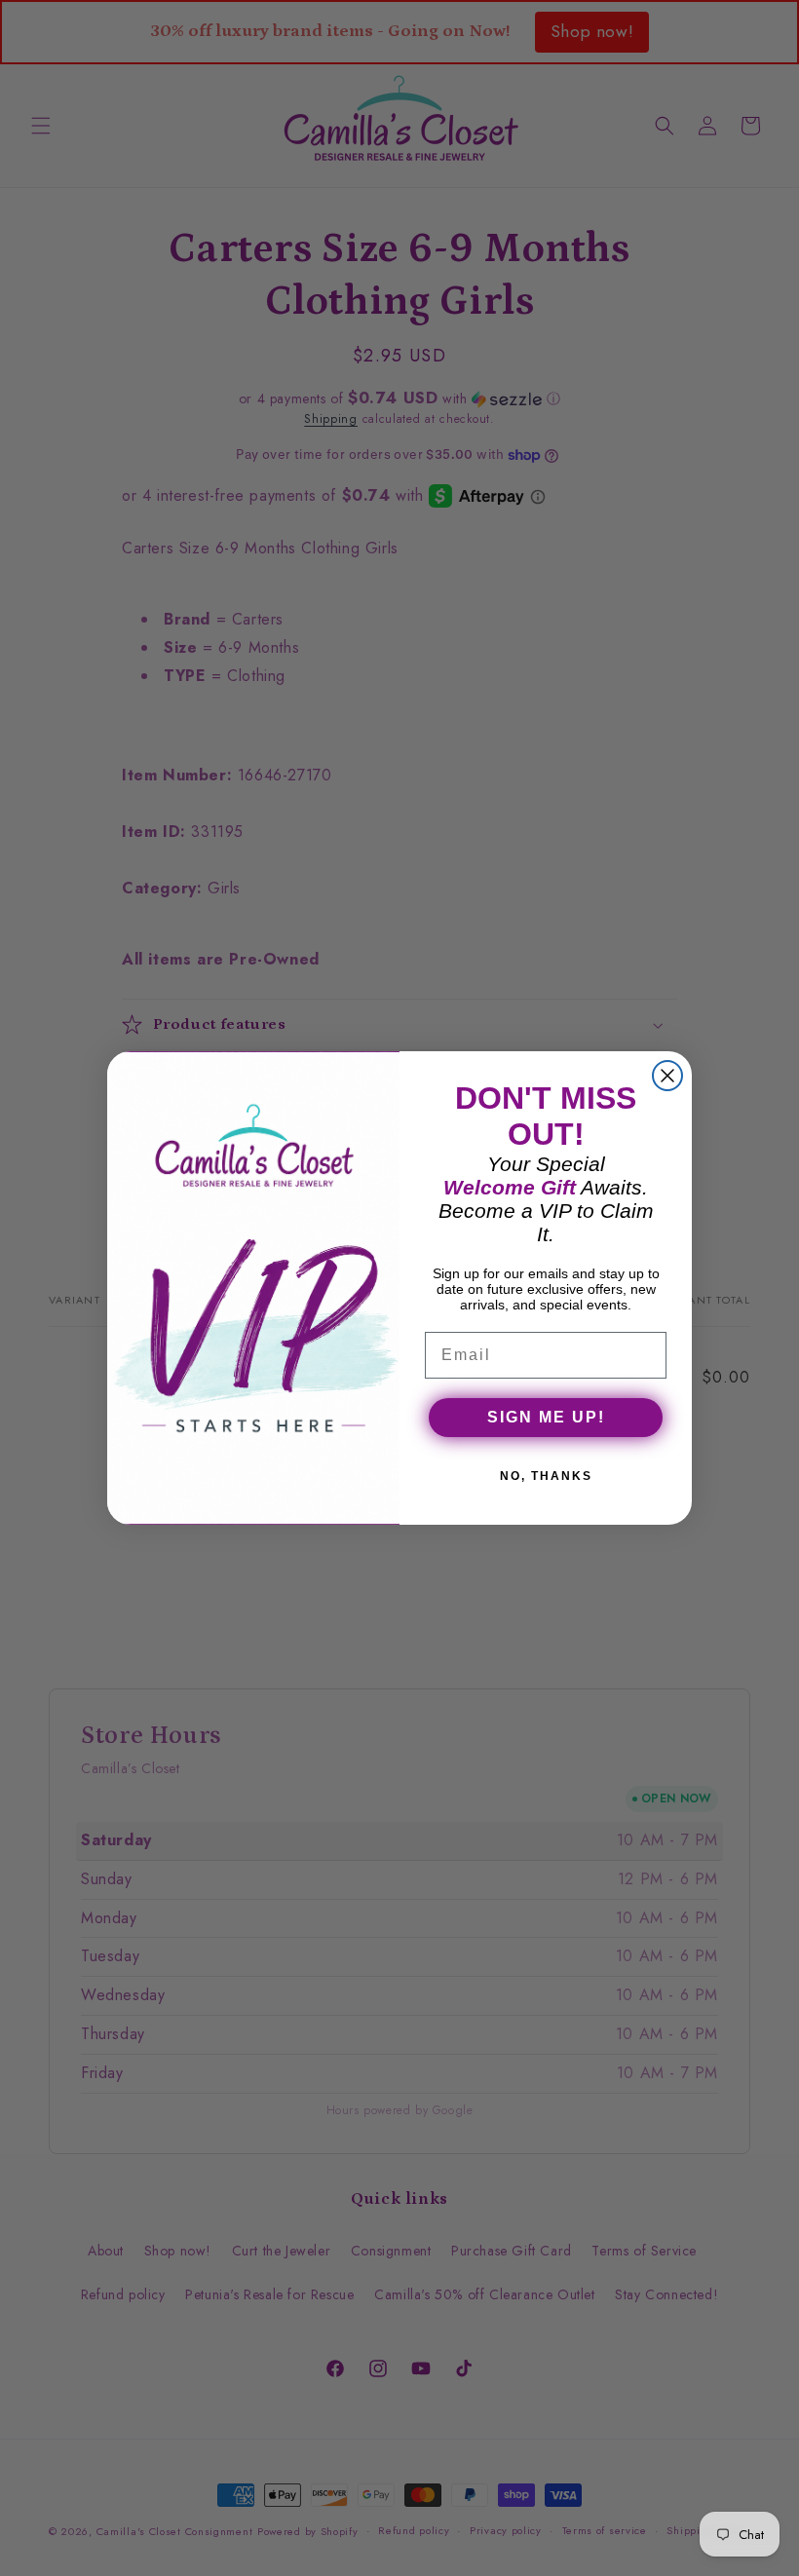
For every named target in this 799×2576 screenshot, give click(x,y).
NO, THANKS (546, 1476)
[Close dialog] (667, 1076)
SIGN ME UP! (546, 1417)
